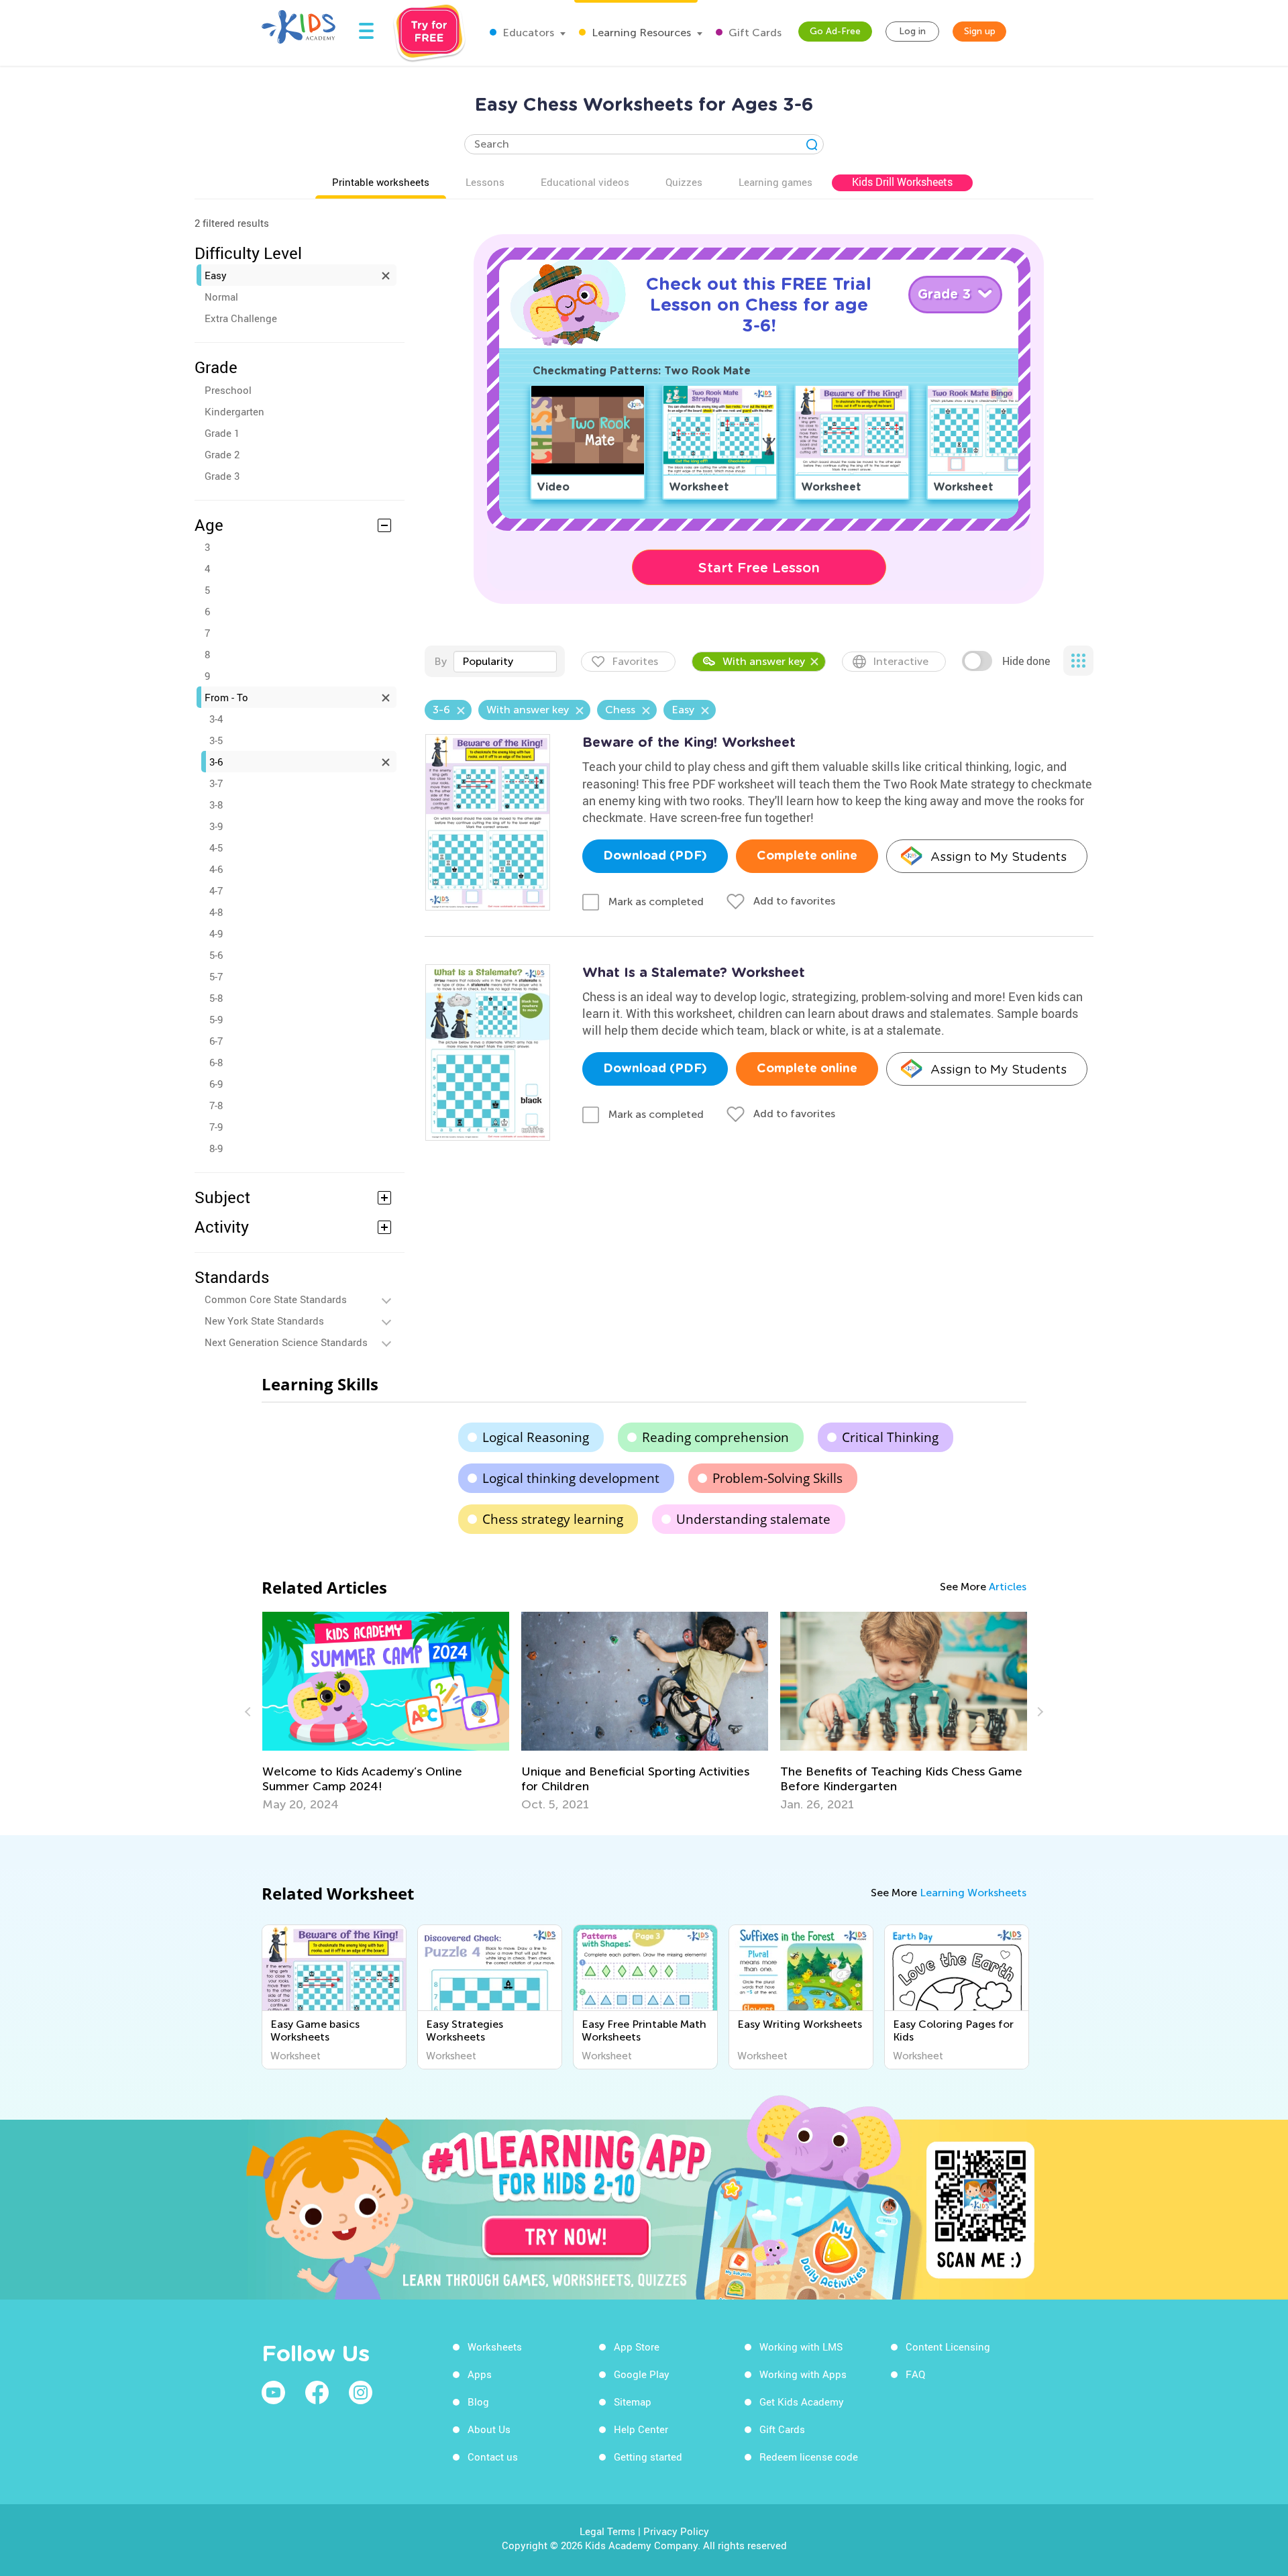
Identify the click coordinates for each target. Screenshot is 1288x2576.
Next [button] (1038, 1712)
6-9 (216, 1084)
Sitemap (633, 2402)
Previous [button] (250, 1712)
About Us (489, 2429)
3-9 (216, 826)
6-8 (216, 1062)
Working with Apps (803, 2374)
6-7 (216, 1041)
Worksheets (495, 2347)
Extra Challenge (241, 318)
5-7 (216, 976)
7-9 (216, 1127)
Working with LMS (801, 2347)
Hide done (1026, 661)
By (440, 661)
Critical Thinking (890, 1437)
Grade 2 (222, 454)
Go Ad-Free (835, 31)
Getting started (648, 2457)
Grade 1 (222, 433)
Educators (527, 33)
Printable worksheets (381, 182)
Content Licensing (948, 2347)
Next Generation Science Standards (286, 1342)
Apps (480, 2374)
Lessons (485, 182)
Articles (1008, 1587)
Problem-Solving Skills (777, 1478)
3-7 (216, 783)
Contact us (493, 2457)
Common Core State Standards (276, 1299)
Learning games (775, 182)
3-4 (216, 719)
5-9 (216, 1019)
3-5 (216, 740)
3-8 (216, 805)
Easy (216, 275)
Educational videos (585, 182)
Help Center (641, 2429)
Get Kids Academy (802, 2402)
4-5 (216, 847)
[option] (386, 1712)
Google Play (642, 2374)
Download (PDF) (655, 856)
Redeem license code (809, 2457)
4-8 (216, 912)
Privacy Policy (676, 2531)
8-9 (216, 1148)
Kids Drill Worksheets (902, 182)
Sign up (980, 31)
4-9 (216, 933)
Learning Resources (640, 33)
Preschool (228, 390)
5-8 (216, 998)
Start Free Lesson (759, 568)
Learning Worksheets (973, 1893)
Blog (478, 2402)
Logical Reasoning (536, 1437)
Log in (912, 31)
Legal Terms (607, 2531)
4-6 (216, 869)
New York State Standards (264, 1321)
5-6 (216, 955)
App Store (637, 2347)
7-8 (216, 1105)
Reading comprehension (715, 1437)
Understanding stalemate (753, 1519)
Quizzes (684, 182)
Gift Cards (754, 33)
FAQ (915, 2374)
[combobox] (505, 662)
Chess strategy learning (553, 1519)
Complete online (807, 856)
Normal (221, 297)
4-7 (216, 890)
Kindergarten (234, 411)
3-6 (216, 762)
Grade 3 (222, 476)
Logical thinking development (571, 1478)
